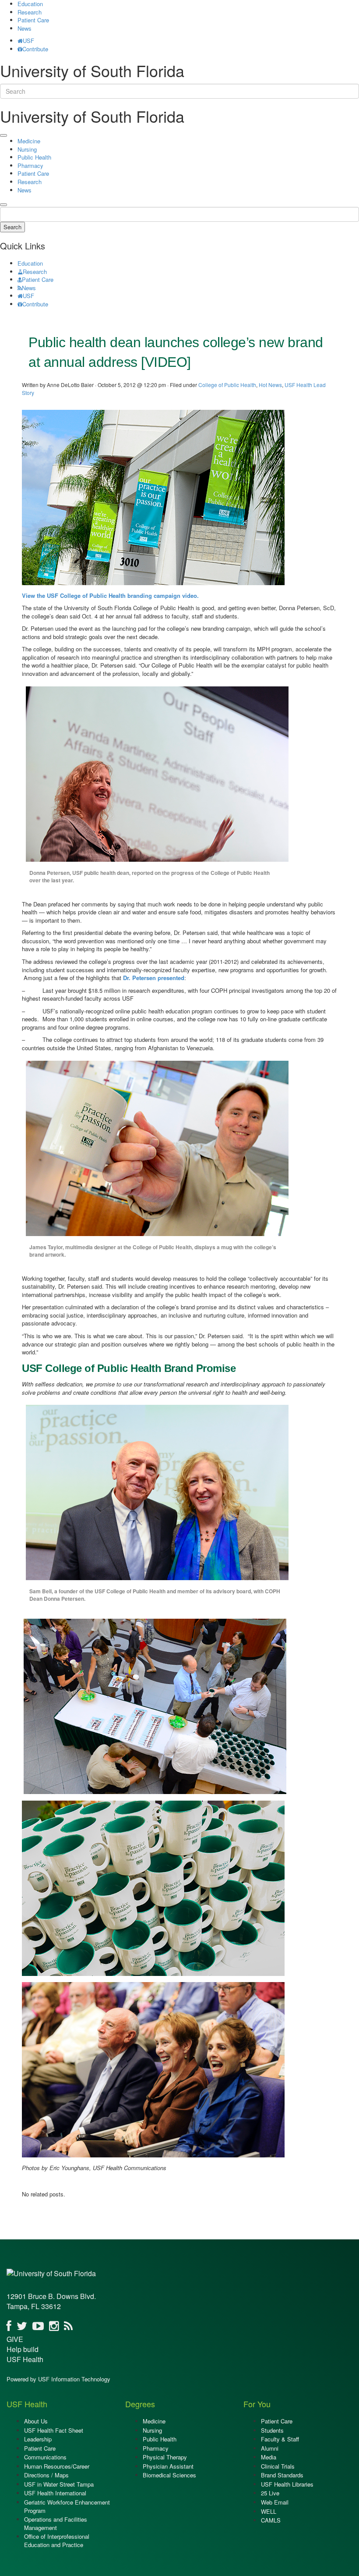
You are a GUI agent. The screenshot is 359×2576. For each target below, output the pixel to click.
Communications (45, 2457)
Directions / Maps (46, 2475)
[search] (4, 205)
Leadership (38, 2439)
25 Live (270, 2493)
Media (269, 2457)
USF (28, 41)
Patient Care (33, 20)
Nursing (27, 149)
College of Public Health (227, 385)
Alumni (270, 2448)
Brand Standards (282, 2475)
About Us (36, 2421)
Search (12, 227)
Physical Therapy (165, 2457)
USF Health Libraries (287, 2484)
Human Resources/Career (57, 2466)
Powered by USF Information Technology (58, 2379)
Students (272, 2430)
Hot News (270, 385)
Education (30, 263)
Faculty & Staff (280, 2439)
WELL (269, 2511)
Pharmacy (30, 165)
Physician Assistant (168, 2466)
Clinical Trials (278, 2466)
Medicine (29, 141)
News (25, 28)
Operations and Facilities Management (56, 2523)
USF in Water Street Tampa (59, 2484)
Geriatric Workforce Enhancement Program (67, 2506)
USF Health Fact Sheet (54, 2430)
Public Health (34, 157)
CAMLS (271, 2520)
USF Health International (55, 2493)
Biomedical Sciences (169, 2475)
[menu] (4, 135)
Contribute (35, 49)
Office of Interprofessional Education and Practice (57, 2540)
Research (30, 12)
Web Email (275, 2502)
